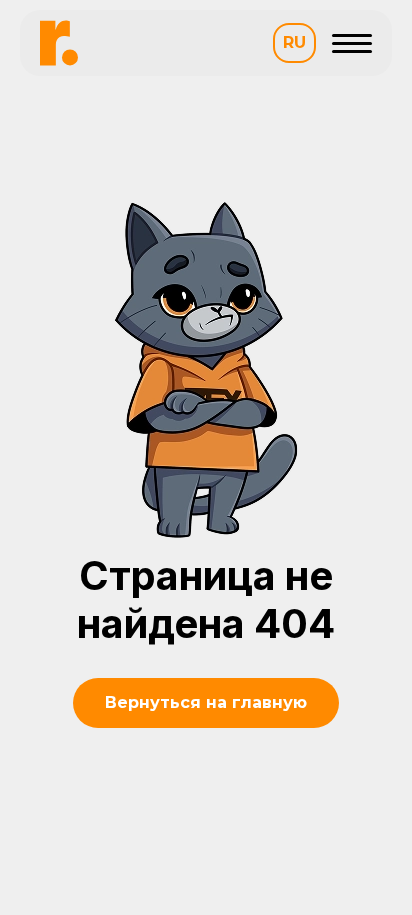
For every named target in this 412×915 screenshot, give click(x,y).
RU (294, 42)
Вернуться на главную (206, 702)
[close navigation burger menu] (352, 43)
